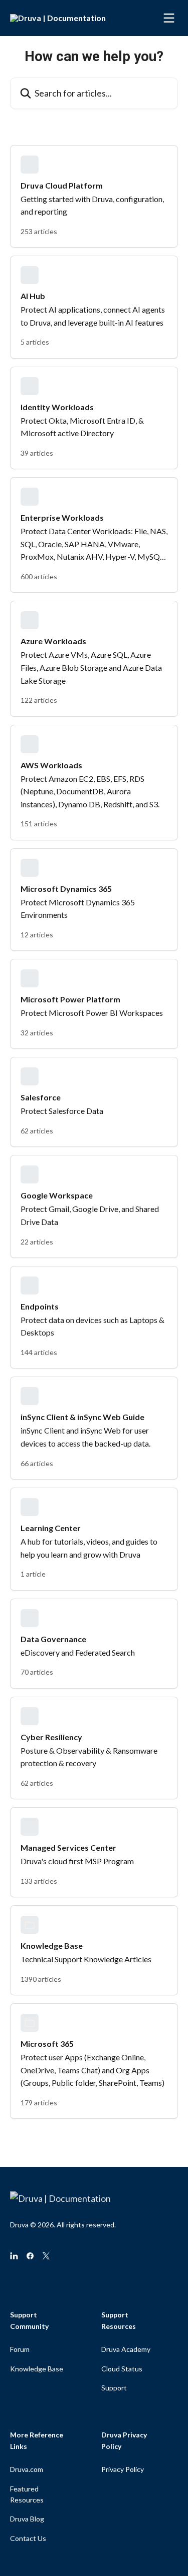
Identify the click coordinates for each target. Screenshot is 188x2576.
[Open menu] (169, 18)
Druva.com (27, 2469)
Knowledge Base (37, 2369)
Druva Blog (27, 2519)
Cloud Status (122, 2369)
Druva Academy (126, 2349)
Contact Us (28, 2538)
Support (114, 2388)
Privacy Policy (123, 2469)
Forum (20, 2349)
